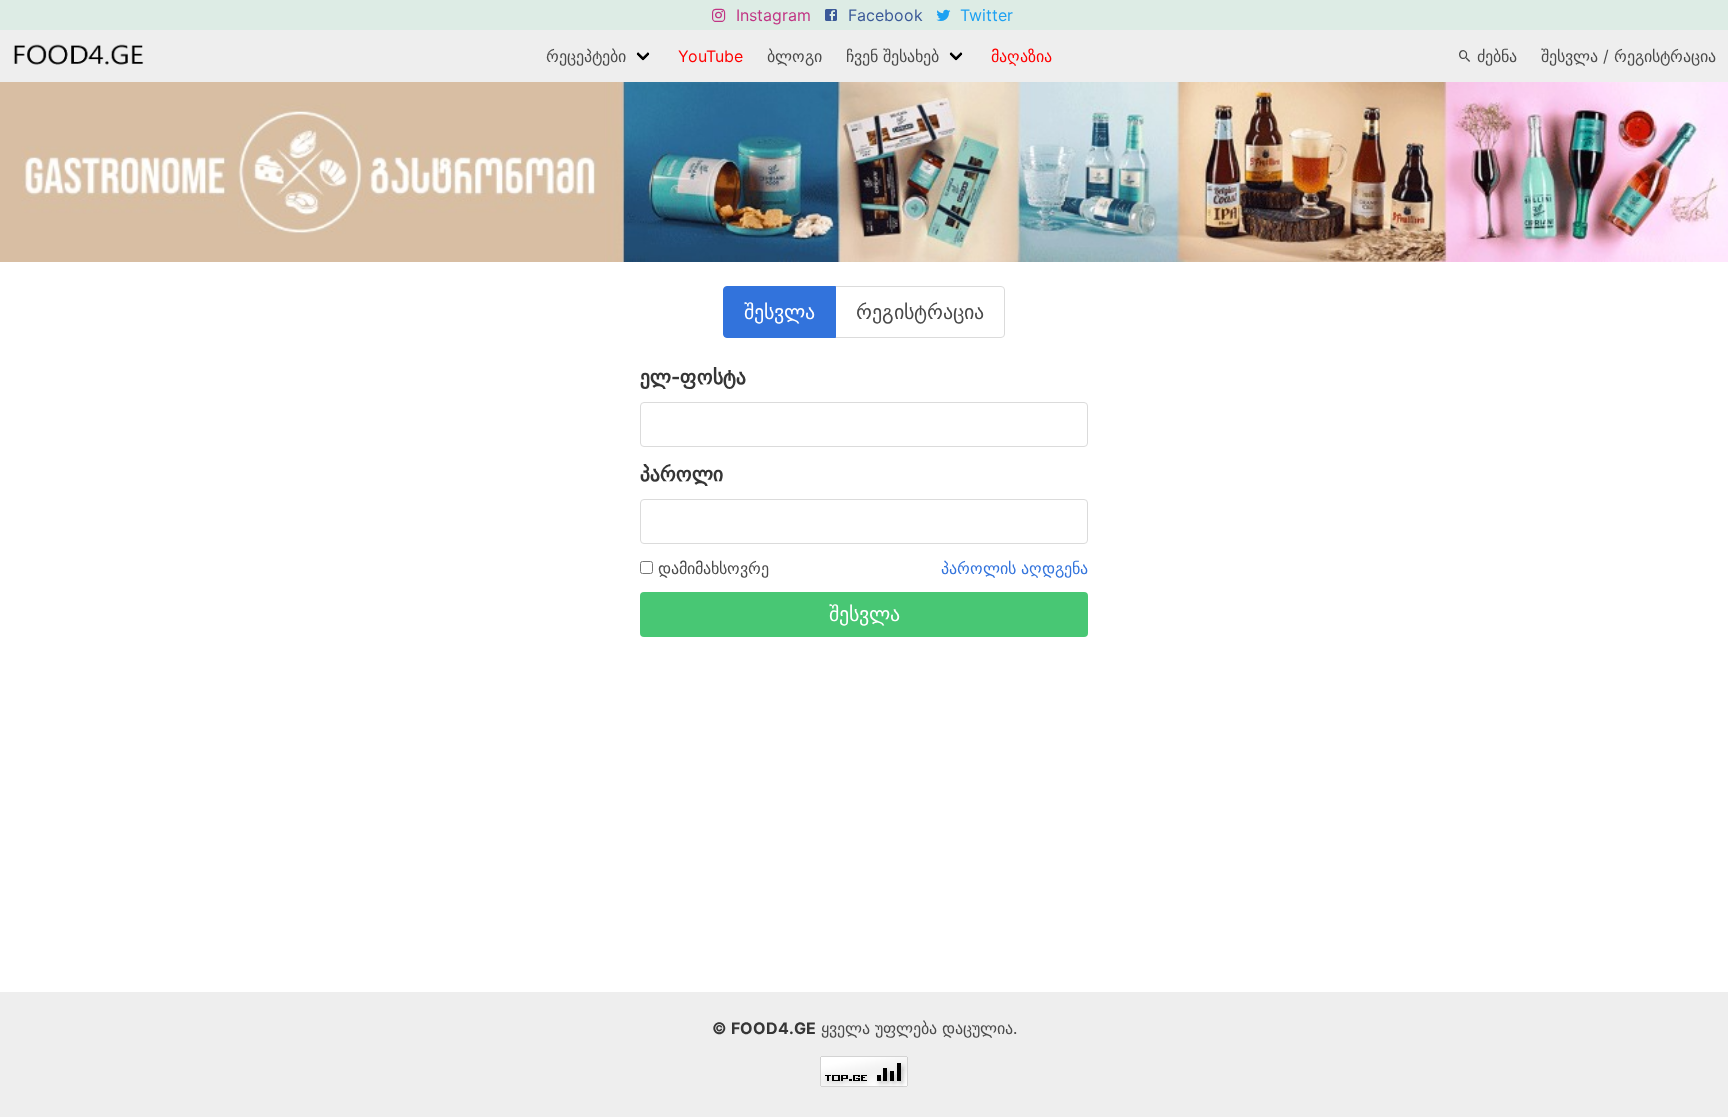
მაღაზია (1021, 56)
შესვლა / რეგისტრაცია (1628, 56)
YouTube (710, 56)
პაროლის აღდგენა (1014, 568)
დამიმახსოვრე (711, 568)
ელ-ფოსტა (693, 377)
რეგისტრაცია (920, 312)
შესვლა (779, 312)
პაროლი (681, 474)
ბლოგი (794, 56)
